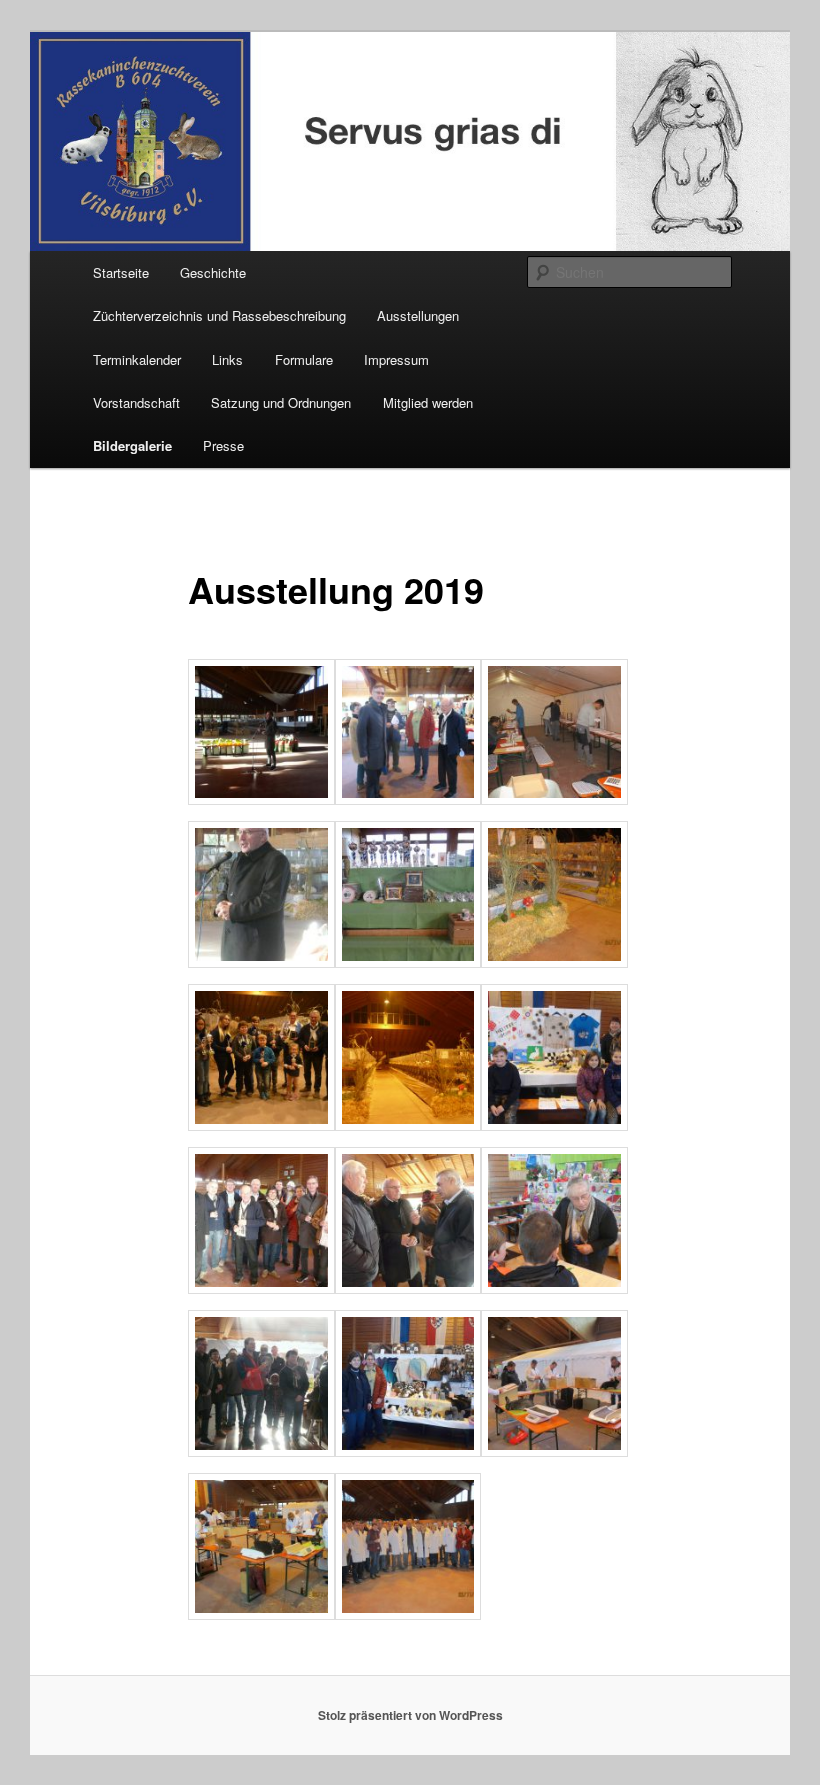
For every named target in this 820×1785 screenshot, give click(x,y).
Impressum (396, 359)
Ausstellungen (418, 315)
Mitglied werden (428, 402)
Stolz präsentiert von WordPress (410, 1715)
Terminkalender (137, 359)
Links (227, 359)
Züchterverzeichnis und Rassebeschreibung (219, 315)
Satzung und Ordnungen (281, 402)
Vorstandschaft (136, 402)
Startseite (121, 272)
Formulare (304, 359)
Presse (223, 445)
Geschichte (213, 272)
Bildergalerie (132, 445)
